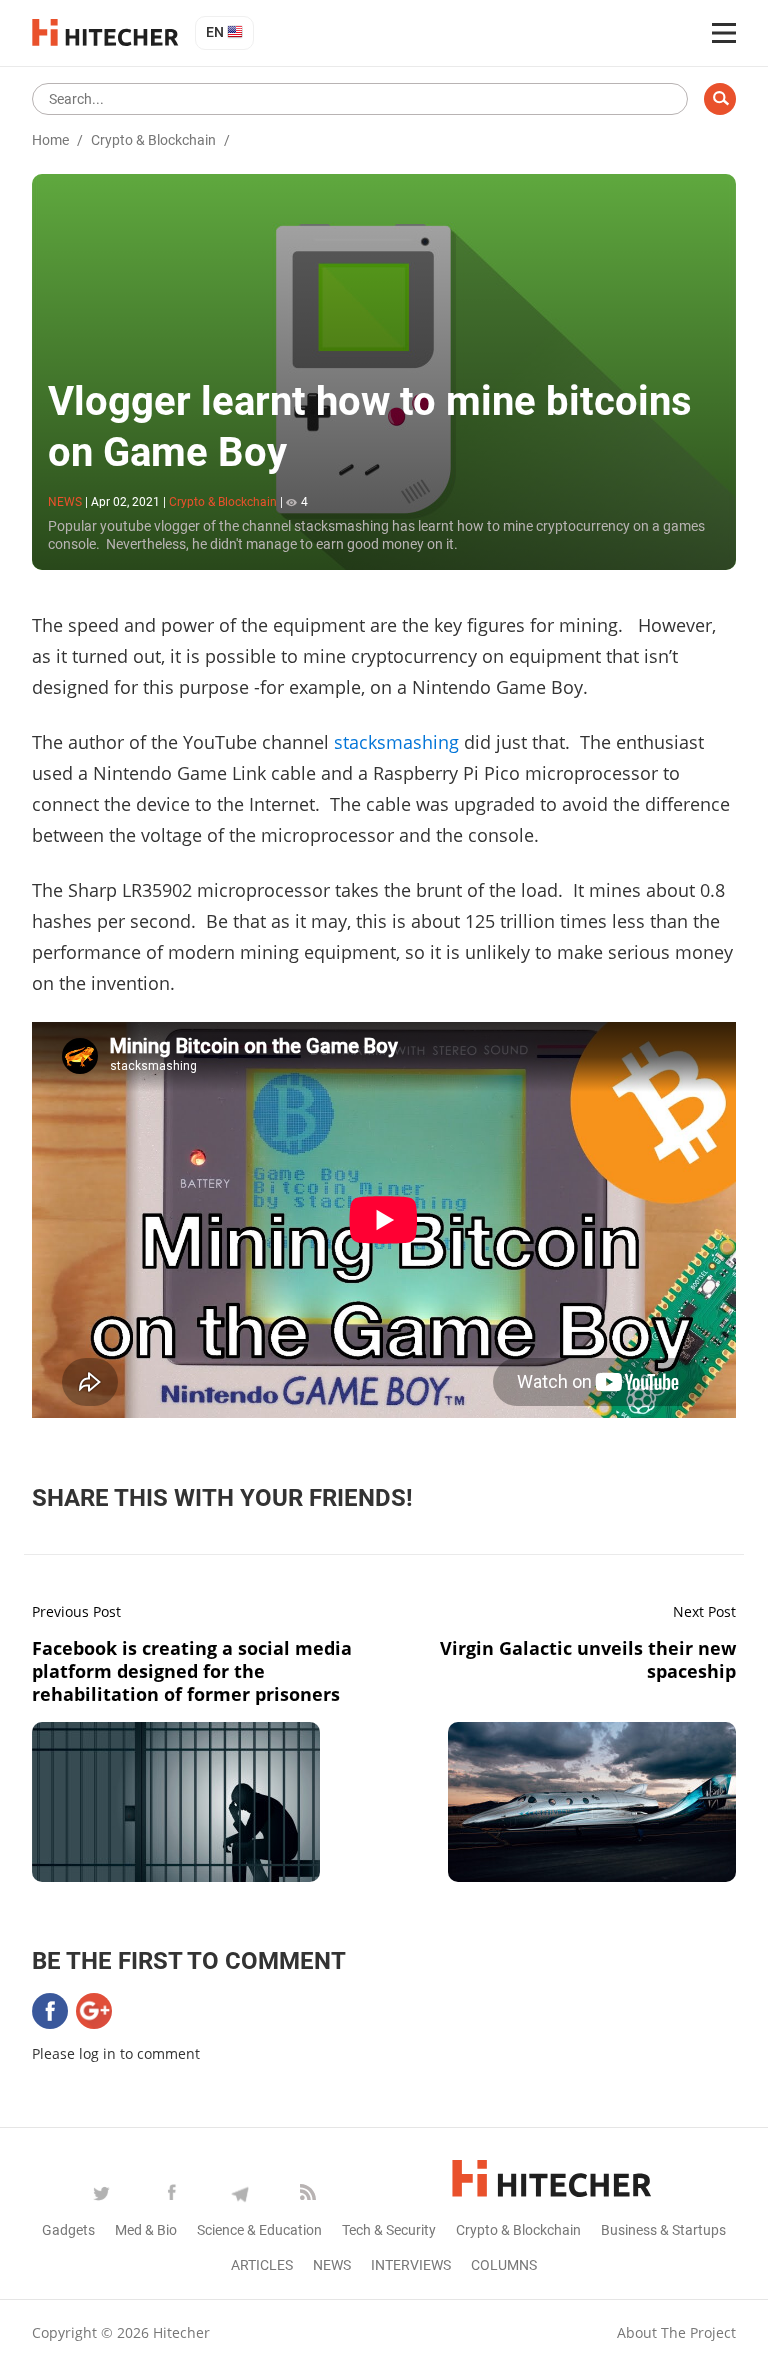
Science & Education (259, 2230)
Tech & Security (389, 2230)
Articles (262, 2265)
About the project (676, 2332)
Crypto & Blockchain (153, 140)
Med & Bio (146, 2230)
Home (50, 140)
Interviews (411, 2265)
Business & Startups (663, 2230)
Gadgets (68, 2230)
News (332, 2265)
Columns (504, 2265)
